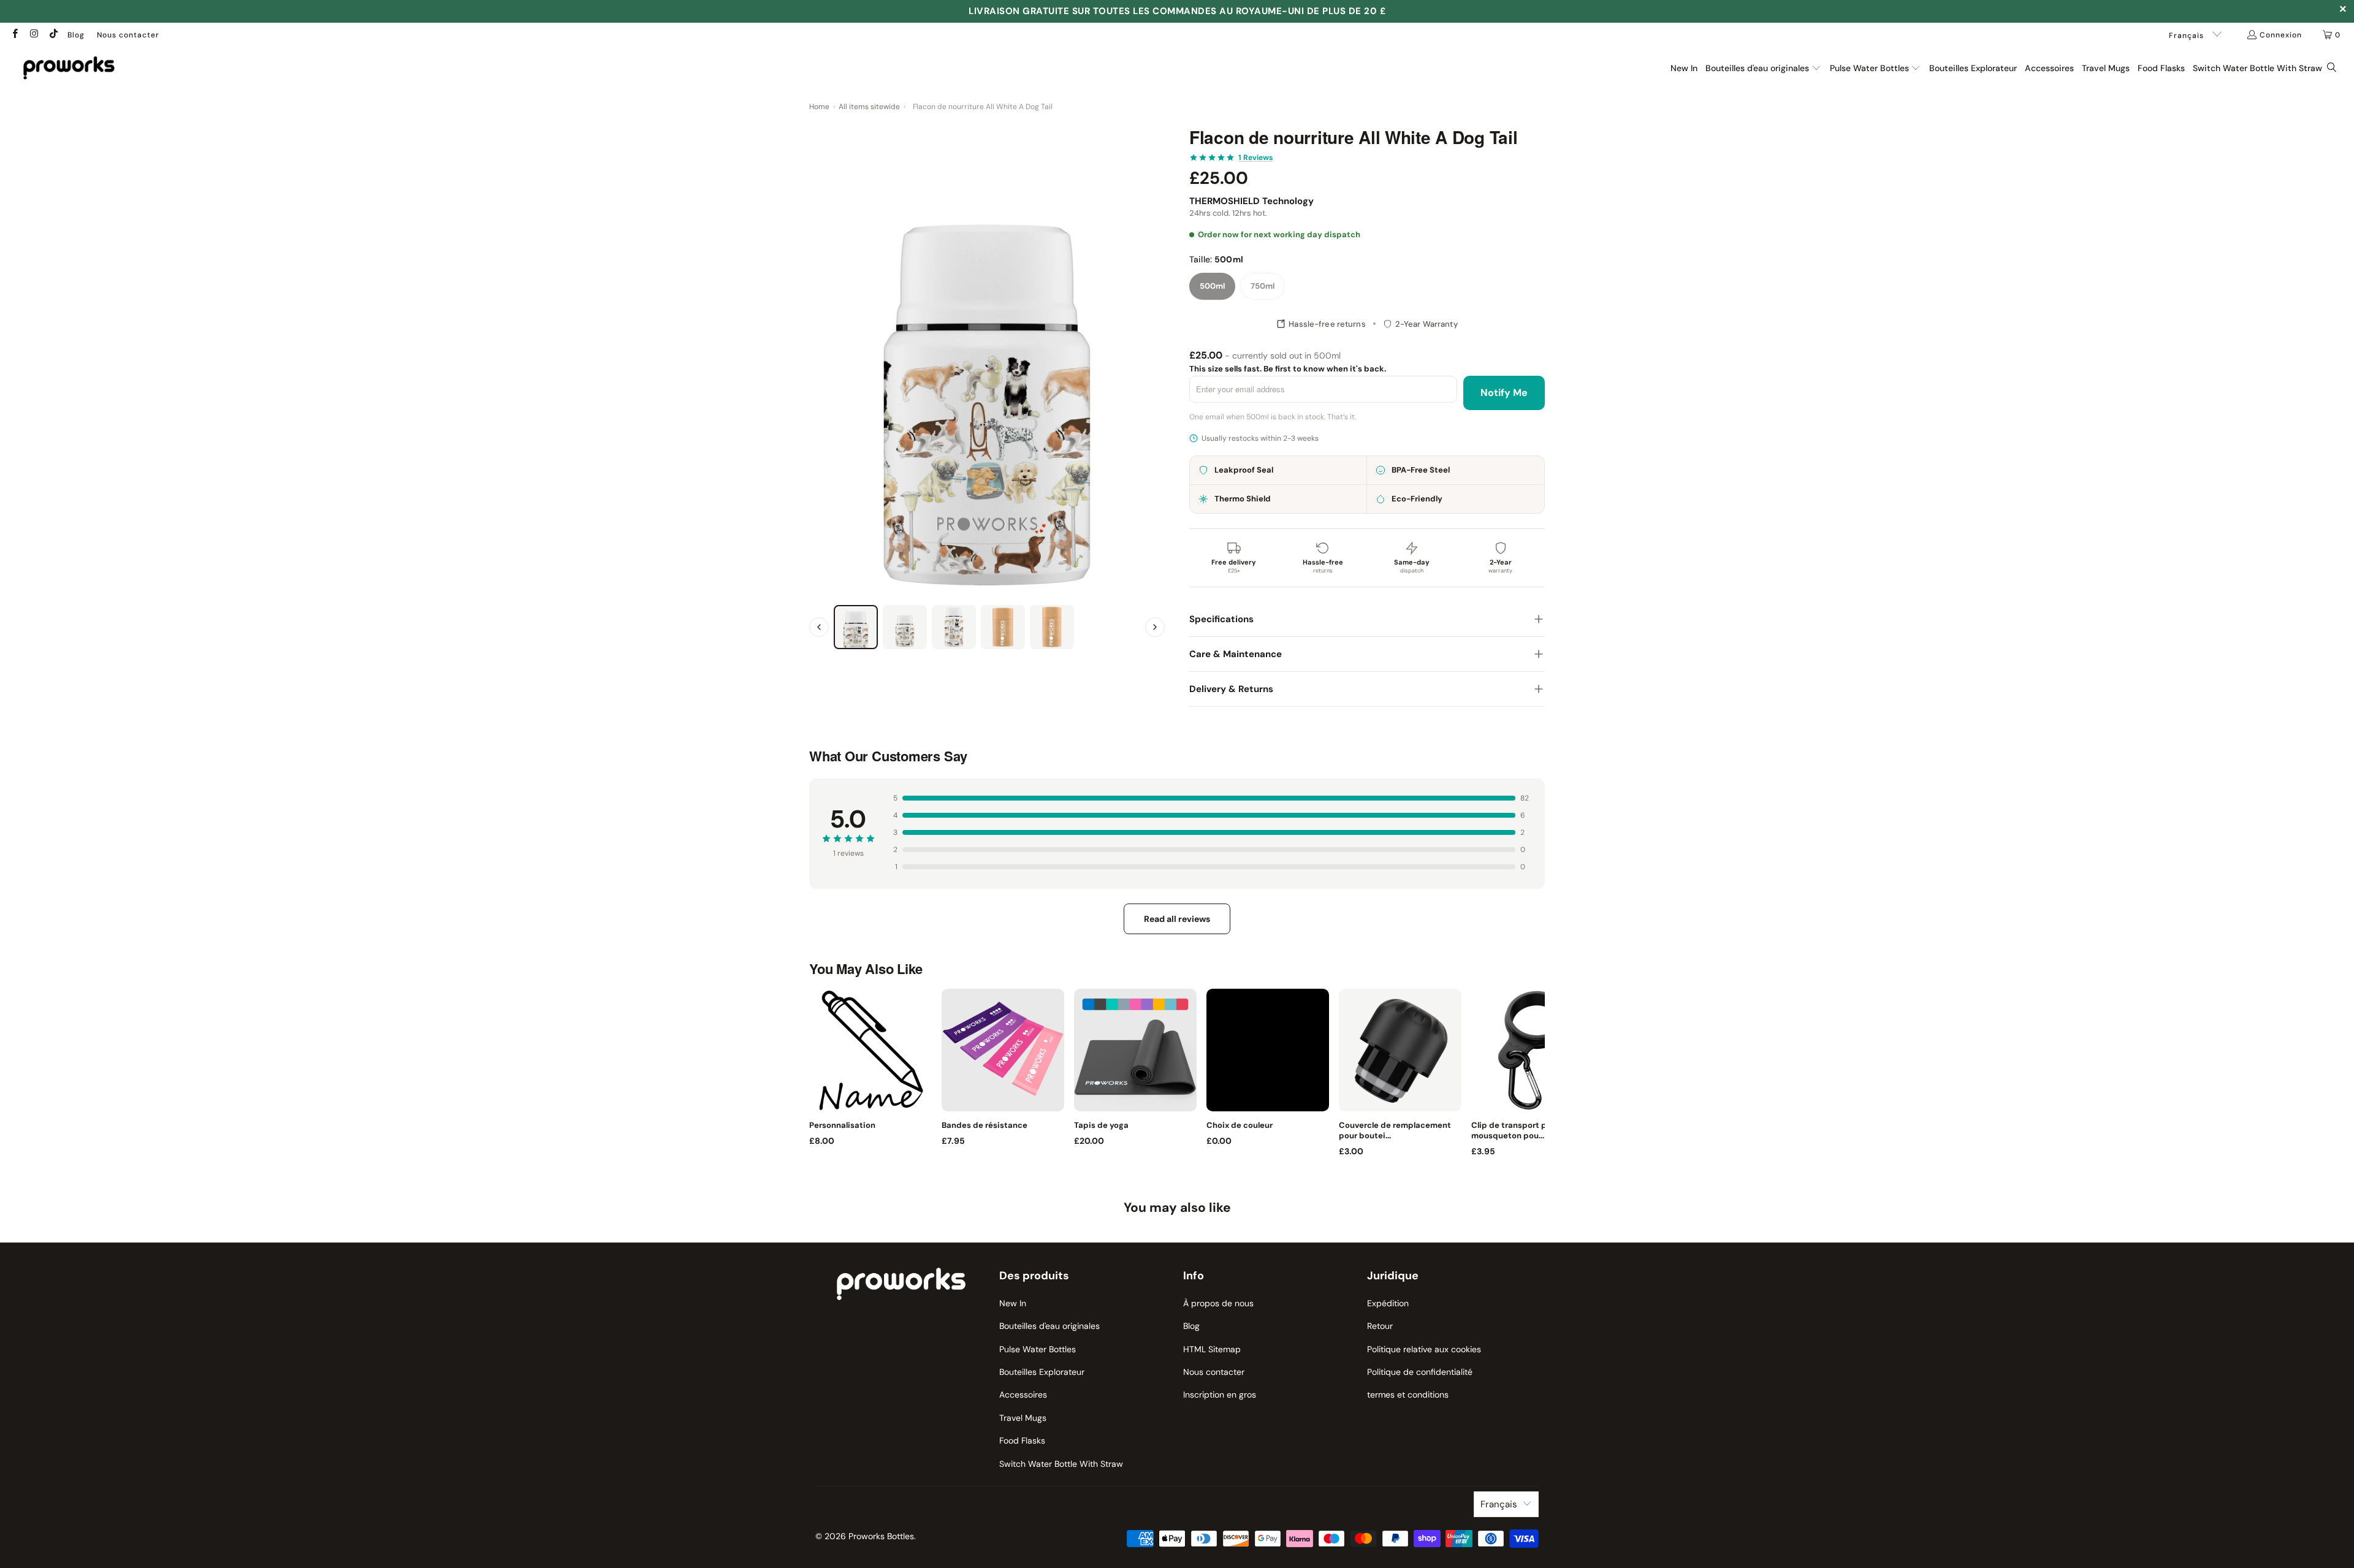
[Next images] (1155, 627)
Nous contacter (128, 35)
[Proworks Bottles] (69, 68)
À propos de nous (1218, 1303)
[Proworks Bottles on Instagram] (33, 35)
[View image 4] (1003, 627)
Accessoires (1023, 1395)
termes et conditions (1408, 1395)
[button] (1763, 68)
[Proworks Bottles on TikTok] (53, 35)
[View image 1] (856, 627)
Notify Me (1504, 393)
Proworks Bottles (881, 1536)
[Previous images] (819, 627)
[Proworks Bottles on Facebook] (14, 35)
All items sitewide (869, 107)
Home (819, 107)
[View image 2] (905, 627)
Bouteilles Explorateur (1042, 1372)
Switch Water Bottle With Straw (1061, 1464)
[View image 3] (954, 627)
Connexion (2281, 35)
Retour (1380, 1326)
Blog (76, 35)
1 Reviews (1255, 158)
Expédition (1388, 1303)
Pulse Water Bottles (1038, 1349)
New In (1013, 1303)
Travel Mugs (1023, 1418)
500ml (1212, 286)
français (2188, 36)
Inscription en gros (1220, 1395)
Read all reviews (1177, 919)
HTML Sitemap (1212, 1349)
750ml (1263, 286)
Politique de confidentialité (1420, 1372)
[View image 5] (1052, 627)
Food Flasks (1022, 1441)
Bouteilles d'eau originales (1049, 1326)
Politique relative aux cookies (1424, 1349)
